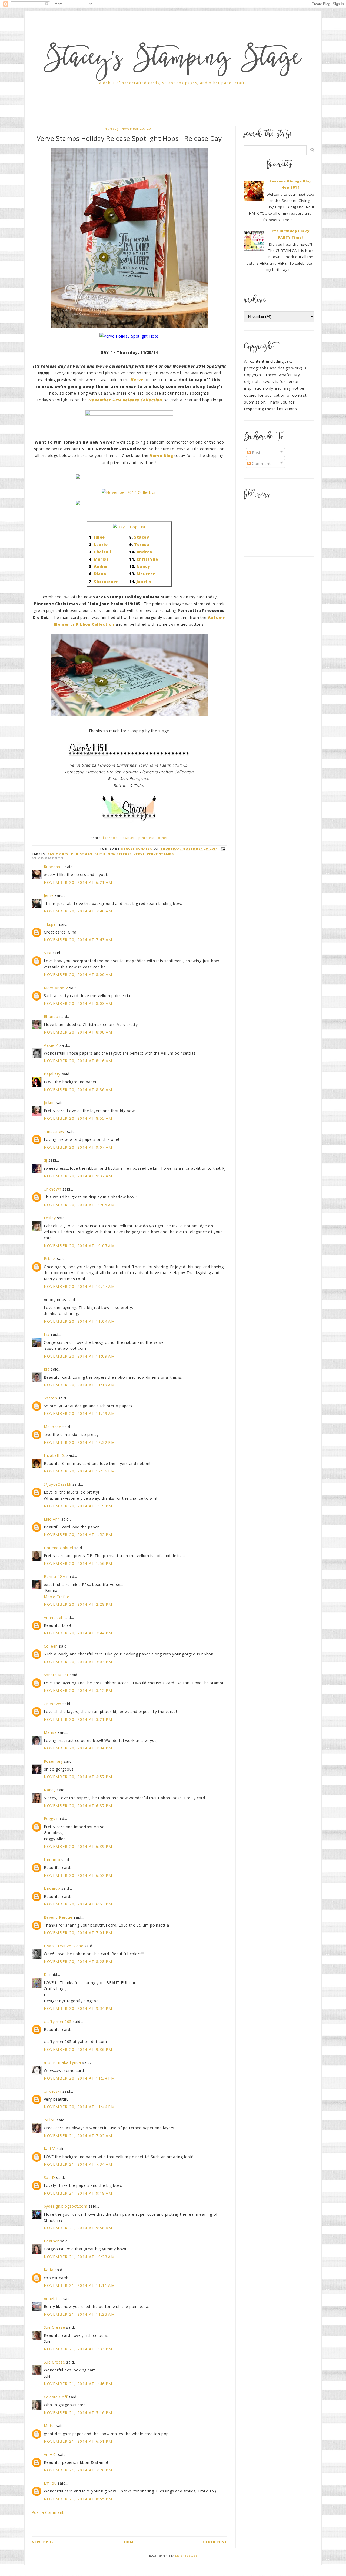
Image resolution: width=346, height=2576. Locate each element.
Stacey (142, 537)
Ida (47, 1369)
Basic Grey (58, 854)
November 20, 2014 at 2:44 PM (78, 1633)
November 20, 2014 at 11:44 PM (79, 2107)
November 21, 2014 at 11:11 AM (79, 2285)
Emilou (50, 2483)
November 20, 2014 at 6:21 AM (78, 882)
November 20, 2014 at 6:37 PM (78, 1806)
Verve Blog (162, 456)
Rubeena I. (54, 867)
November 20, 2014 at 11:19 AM (79, 1385)
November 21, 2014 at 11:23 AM (79, 2314)
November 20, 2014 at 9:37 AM (78, 1176)
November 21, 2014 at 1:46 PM (78, 2384)
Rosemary (53, 1761)
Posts (257, 453)
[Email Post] (222, 849)
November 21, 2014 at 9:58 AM (78, 2228)
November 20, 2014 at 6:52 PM (78, 1875)
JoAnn (49, 1103)
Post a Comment (48, 2512)
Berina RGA (55, 1576)
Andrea (144, 552)
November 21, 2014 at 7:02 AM (78, 2136)
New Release (119, 854)
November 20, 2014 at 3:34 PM (78, 1748)
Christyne (147, 559)
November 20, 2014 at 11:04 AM (79, 1321)
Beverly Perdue (58, 1917)
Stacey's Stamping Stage (173, 60)
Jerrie (49, 895)
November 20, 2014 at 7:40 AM (78, 911)
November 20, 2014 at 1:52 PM (78, 1534)
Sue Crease (54, 2327)
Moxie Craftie (57, 1597)
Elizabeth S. (55, 1455)
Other (163, 838)
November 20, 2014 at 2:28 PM (78, 1604)
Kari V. (50, 2149)
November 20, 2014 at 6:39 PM (78, 1846)
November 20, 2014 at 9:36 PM (78, 2049)
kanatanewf (55, 1132)
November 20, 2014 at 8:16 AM (78, 1061)
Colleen (51, 1646)
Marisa (101, 559)
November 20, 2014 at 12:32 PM (79, 1442)
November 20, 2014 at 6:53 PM (78, 1904)
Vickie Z (51, 1045)
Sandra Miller (56, 1675)
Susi (48, 953)
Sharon (51, 1398)
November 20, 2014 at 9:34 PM (78, 2008)
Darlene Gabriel (59, 1548)
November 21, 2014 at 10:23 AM (79, 2257)
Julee (99, 537)
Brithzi (50, 1259)
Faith (100, 854)
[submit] (312, 150)
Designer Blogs (186, 2556)
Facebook (111, 838)
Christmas (81, 854)
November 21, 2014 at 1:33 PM (78, 2349)
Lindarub (52, 1860)
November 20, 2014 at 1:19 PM (78, 1506)
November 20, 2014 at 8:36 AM (78, 1090)
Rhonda (51, 1016)
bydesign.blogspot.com (66, 2206)
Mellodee (53, 1427)
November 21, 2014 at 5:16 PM (78, 2413)
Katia (49, 2270)
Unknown (53, 1189)
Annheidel (53, 1617)
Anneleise (53, 2299)
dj (46, 1160)
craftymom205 (58, 2022)
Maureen (146, 574)
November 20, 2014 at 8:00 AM (78, 974)
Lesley (50, 1218)
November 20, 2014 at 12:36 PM (79, 1471)
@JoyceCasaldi (58, 1484)
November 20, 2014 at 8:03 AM (78, 1003)
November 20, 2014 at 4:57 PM (78, 1777)
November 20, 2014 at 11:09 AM (79, 1356)
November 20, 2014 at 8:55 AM (78, 1118)
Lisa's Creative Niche (64, 1946)
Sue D (49, 2177)
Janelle (144, 581)
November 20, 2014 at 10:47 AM (79, 1286)
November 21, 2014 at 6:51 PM (78, 2441)
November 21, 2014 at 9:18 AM (78, 2193)
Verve (139, 854)
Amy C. (50, 2455)
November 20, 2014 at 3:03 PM (78, 1662)
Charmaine (106, 581)
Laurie (101, 544)
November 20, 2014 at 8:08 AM (78, 1032)
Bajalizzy (52, 1074)
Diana (100, 574)
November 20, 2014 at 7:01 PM (78, 1933)
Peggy (50, 1819)
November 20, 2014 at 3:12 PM (78, 1690)
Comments (262, 463)
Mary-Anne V (56, 988)
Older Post (215, 2542)
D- (46, 1975)
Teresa (142, 544)
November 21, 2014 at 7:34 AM (78, 2164)
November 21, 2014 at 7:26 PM (78, 2470)
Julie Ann (52, 1519)
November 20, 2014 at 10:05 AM (79, 1205)
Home (130, 2542)
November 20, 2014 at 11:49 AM (79, 1413)
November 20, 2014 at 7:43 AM (78, 940)
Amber (101, 566)
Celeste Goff (56, 2397)
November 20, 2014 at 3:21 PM (78, 1719)
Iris (47, 1334)
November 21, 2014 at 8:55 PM (78, 2499)
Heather (51, 2241)
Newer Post (44, 2542)
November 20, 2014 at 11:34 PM (79, 2078)
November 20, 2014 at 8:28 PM (78, 1962)
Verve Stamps (160, 854)
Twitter (129, 838)
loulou (50, 2120)
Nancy (143, 566)
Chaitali (103, 552)
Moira (49, 2426)
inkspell (51, 924)
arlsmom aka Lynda (62, 2062)
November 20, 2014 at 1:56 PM (78, 1563)
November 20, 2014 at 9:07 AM (78, 1147)
